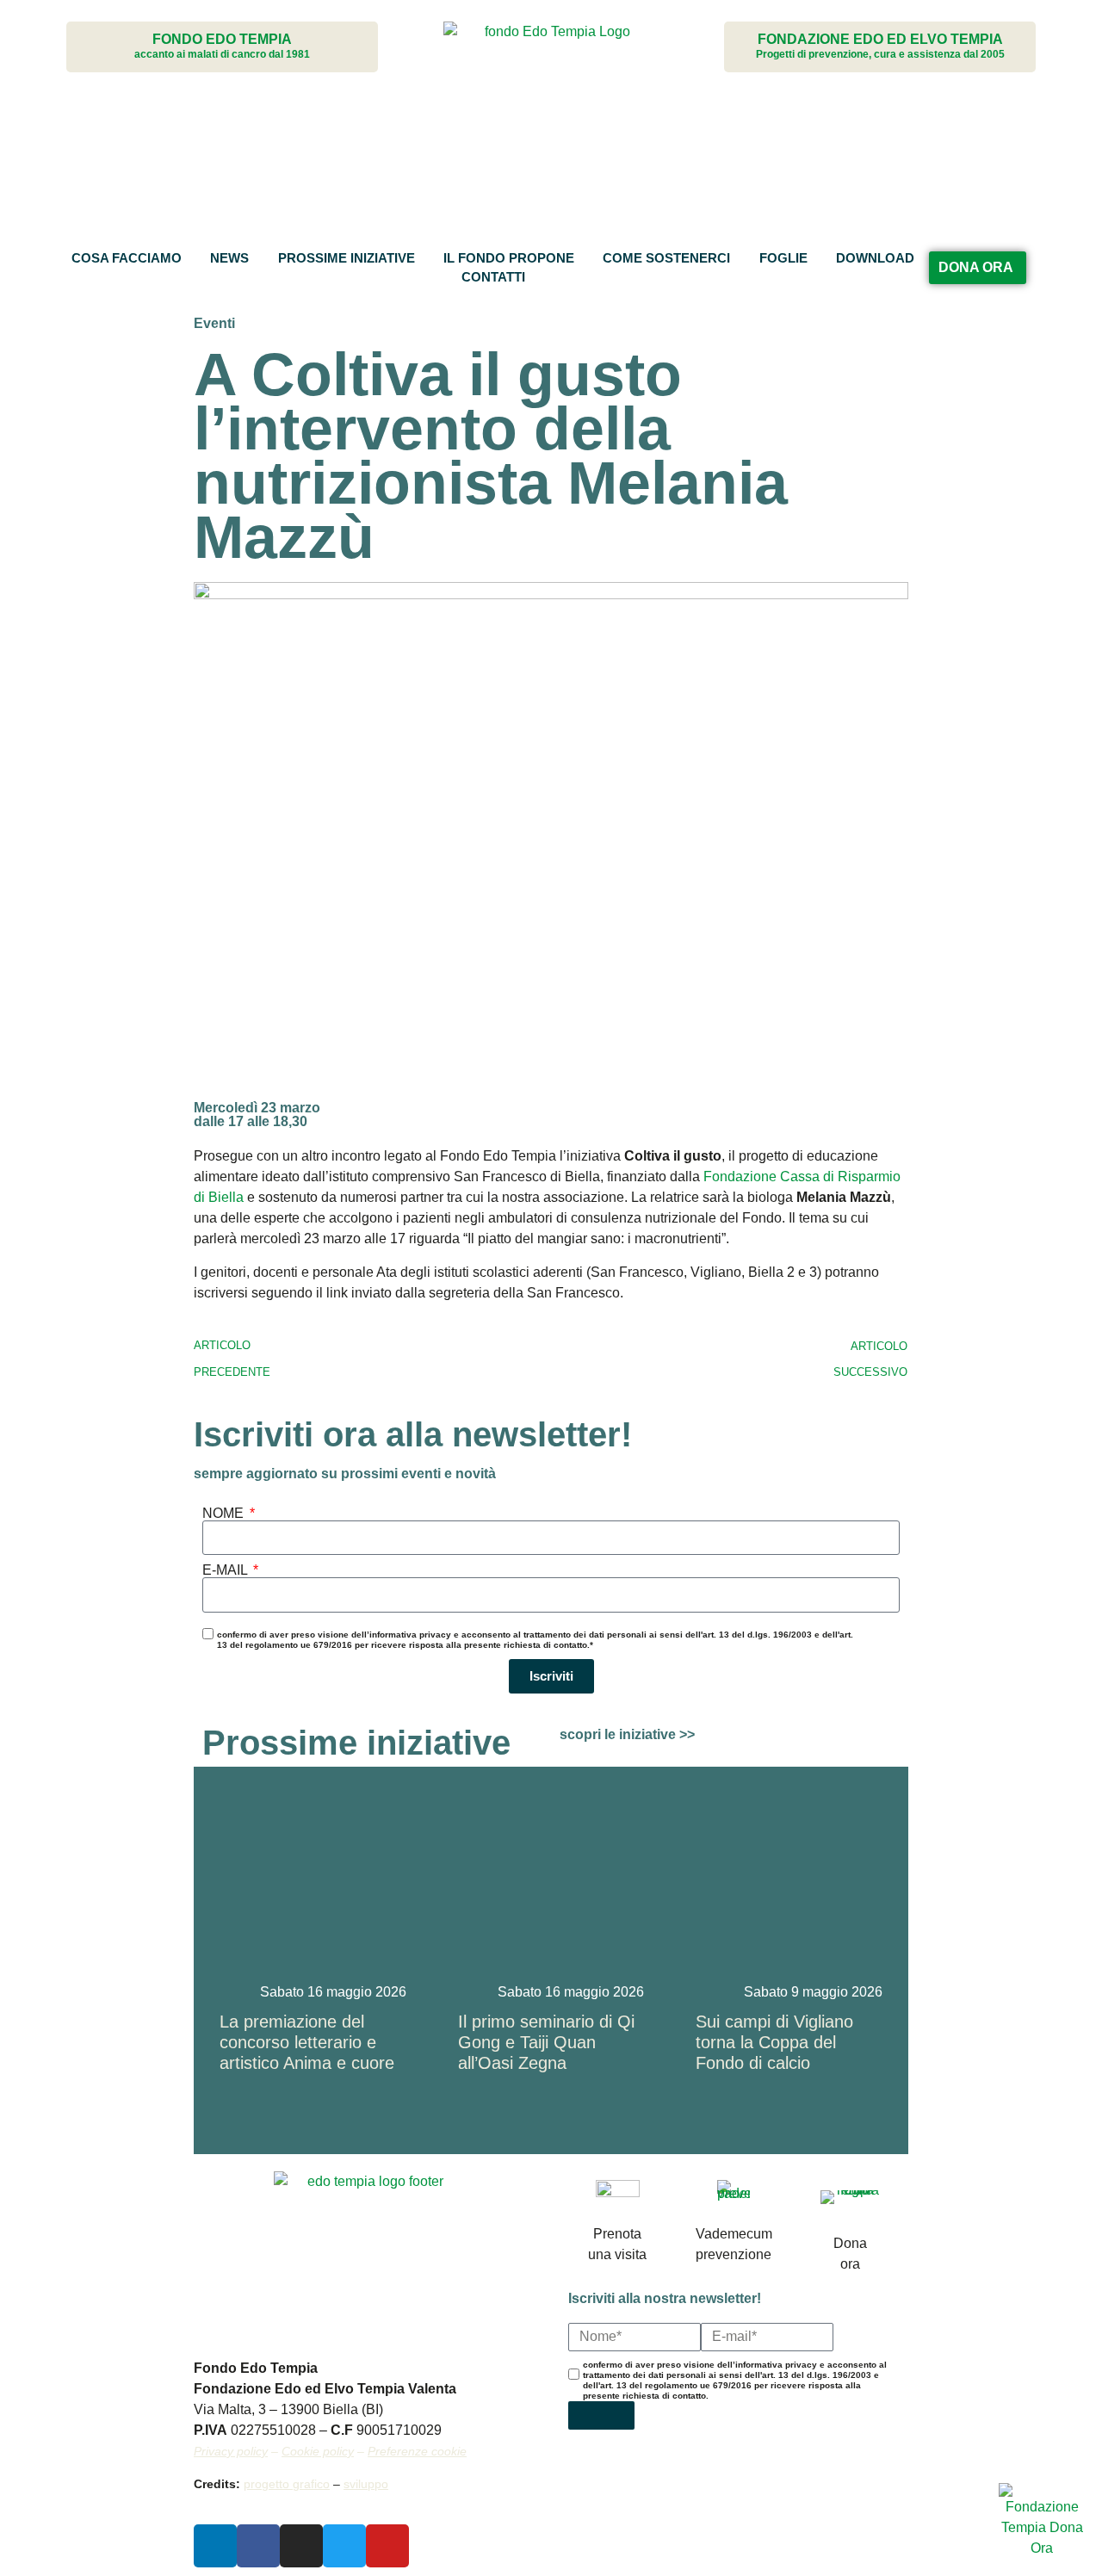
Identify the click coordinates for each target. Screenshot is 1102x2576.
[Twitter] (344, 2546)
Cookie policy (318, 2451)
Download (875, 258)
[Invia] (601, 2415)
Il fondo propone (509, 258)
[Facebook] (258, 2546)
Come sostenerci (666, 258)
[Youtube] (387, 2546)
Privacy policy (231, 2451)
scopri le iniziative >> (627, 1734)
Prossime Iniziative (347, 258)
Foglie (783, 258)
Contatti (493, 277)
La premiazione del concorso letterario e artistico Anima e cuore (307, 2042)
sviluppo (366, 2484)
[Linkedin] (215, 2546)
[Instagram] (301, 2546)
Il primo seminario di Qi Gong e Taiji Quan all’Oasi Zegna (546, 2042)
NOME (225, 1514)
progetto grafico (287, 2484)
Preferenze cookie (417, 2451)
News (229, 258)
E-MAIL (226, 1570)
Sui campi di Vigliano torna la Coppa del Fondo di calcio (774, 2042)
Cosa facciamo (127, 258)
